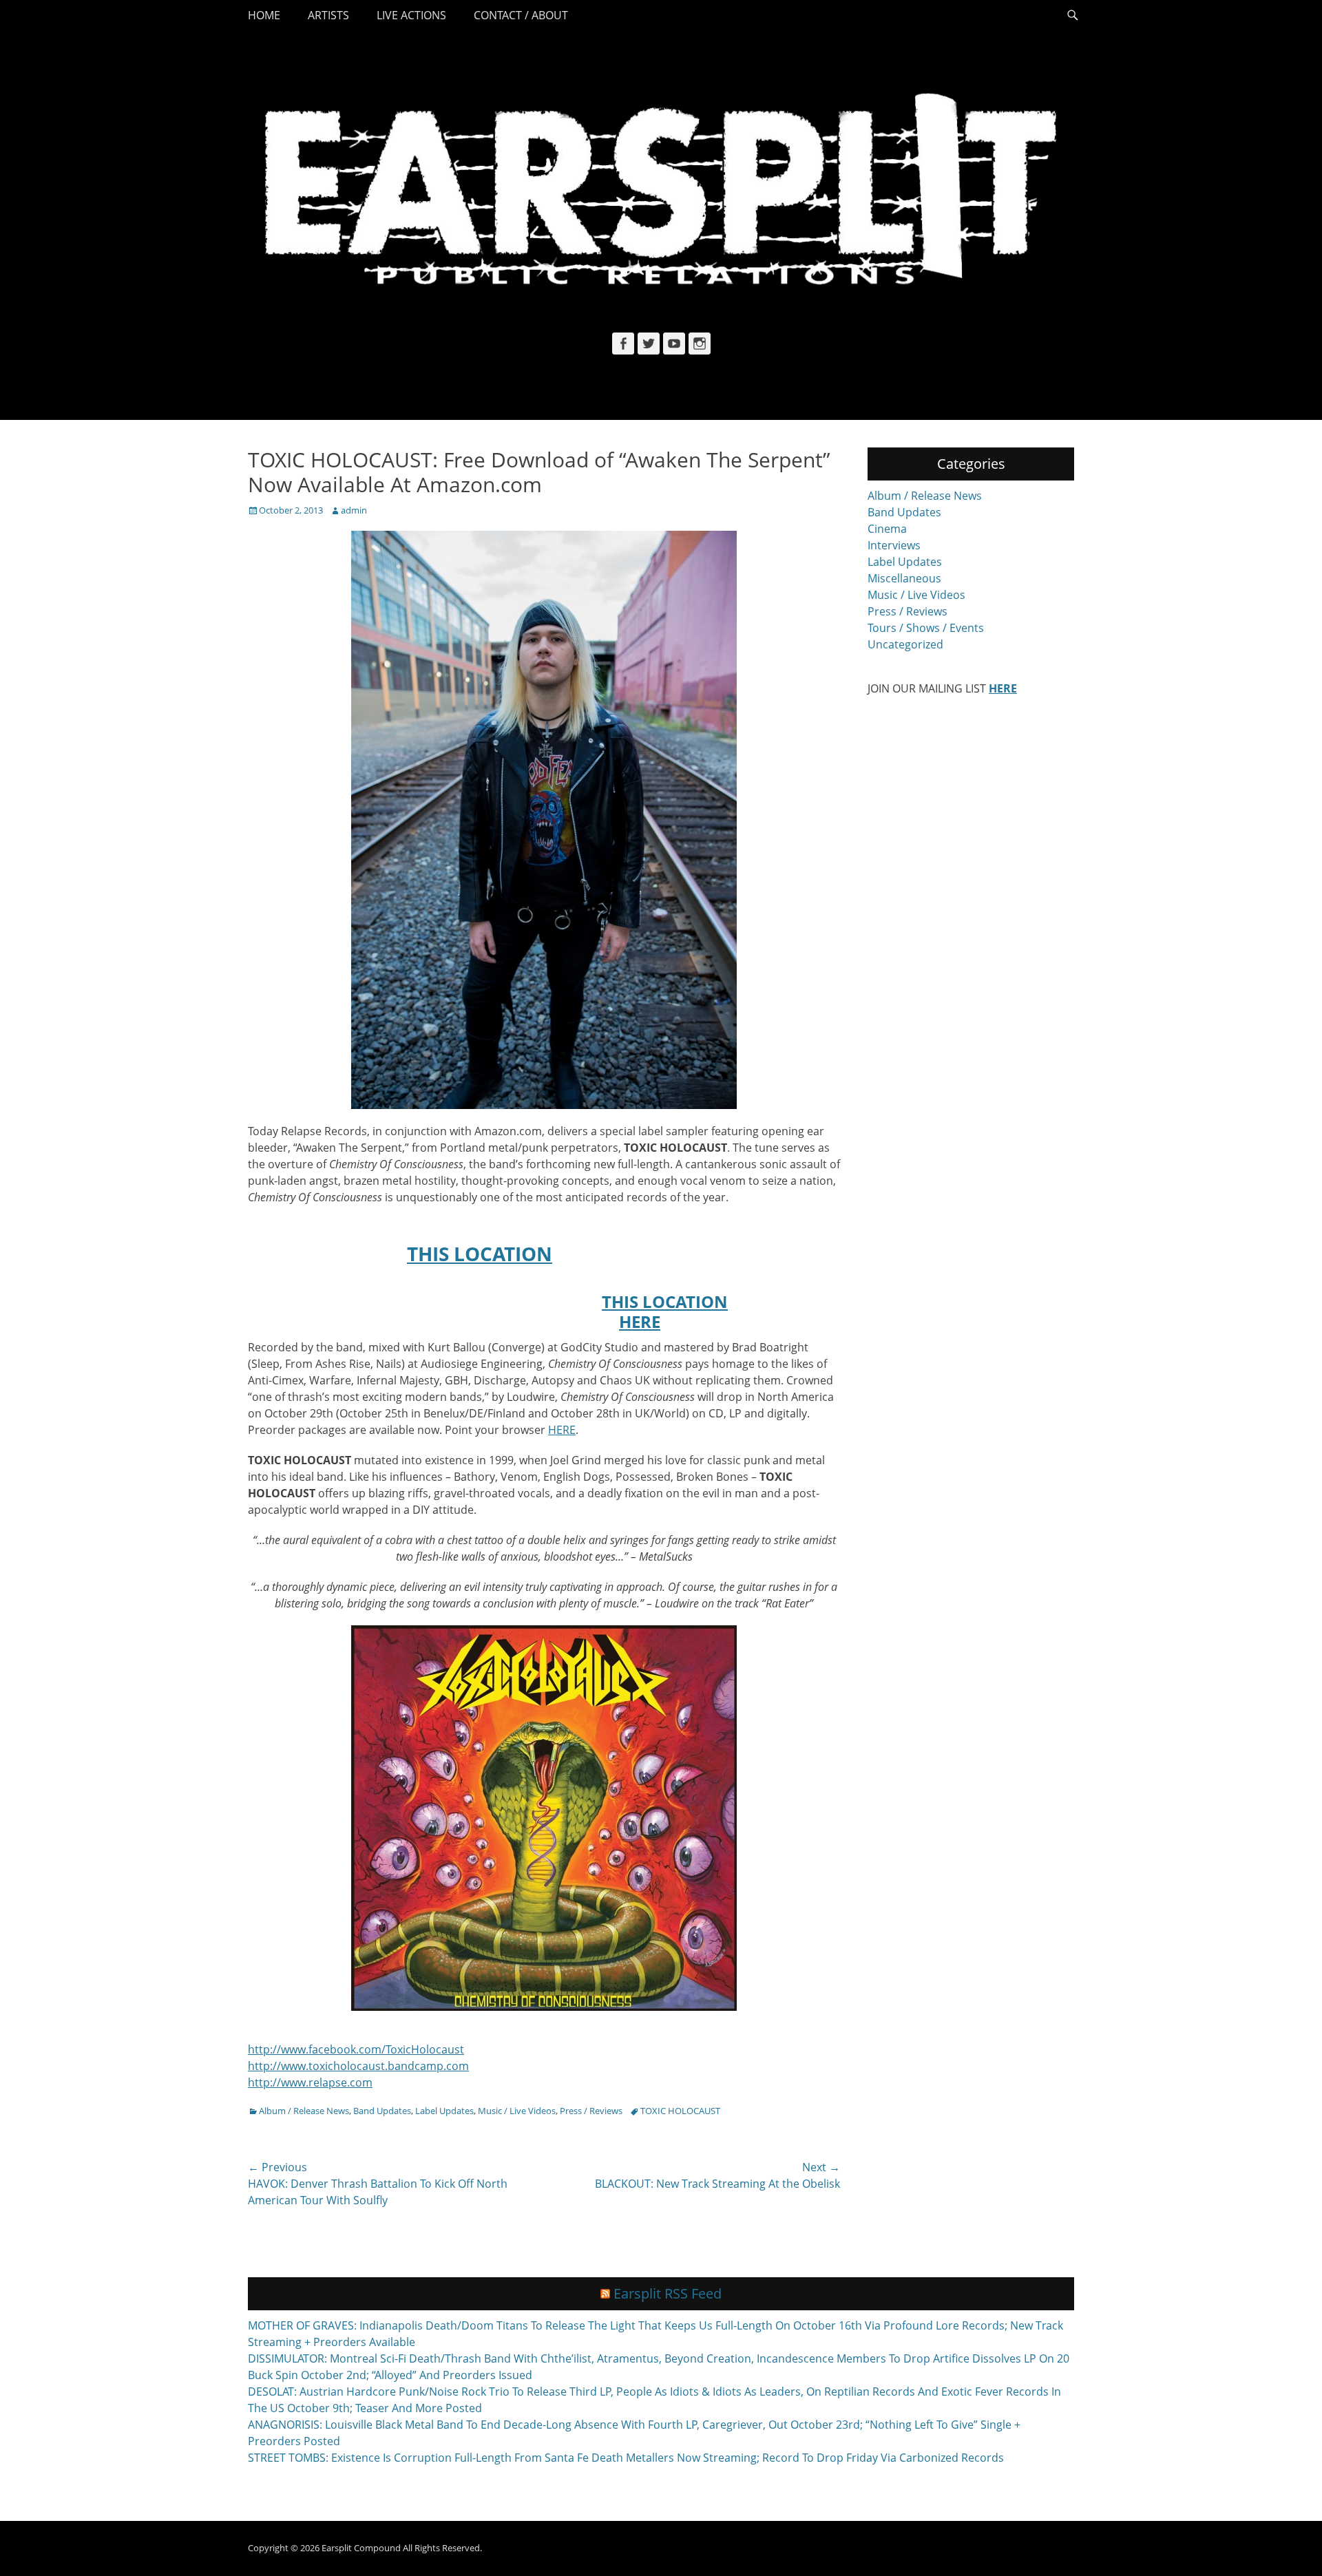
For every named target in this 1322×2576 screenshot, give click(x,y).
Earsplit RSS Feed (668, 2293)
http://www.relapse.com (310, 2082)
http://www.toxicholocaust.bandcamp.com (358, 2066)
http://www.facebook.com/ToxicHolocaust (356, 2049)
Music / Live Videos (517, 2111)
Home (264, 15)
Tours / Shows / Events (926, 628)
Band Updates (382, 2111)
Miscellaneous (904, 578)
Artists (328, 15)
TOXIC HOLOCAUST (680, 2111)
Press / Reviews (591, 2111)
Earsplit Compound (361, 2548)
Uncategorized (905, 644)
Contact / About (521, 15)
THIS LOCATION (480, 1254)
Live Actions (411, 15)
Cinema (887, 529)
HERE (640, 1321)
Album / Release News (304, 2111)
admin (354, 510)
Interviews (894, 545)
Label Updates (444, 2111)
